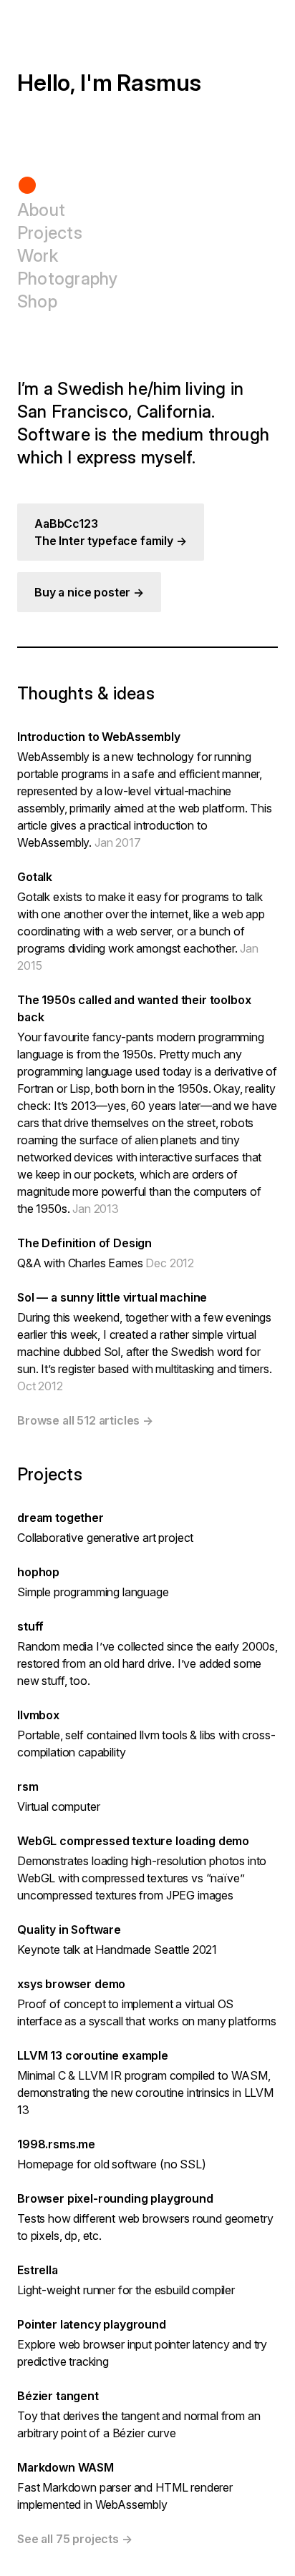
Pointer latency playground (92, 2324)
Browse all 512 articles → (85, 1420)
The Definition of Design (84, 1243)
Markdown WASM (66, 2467)
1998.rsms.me (56, 2144)
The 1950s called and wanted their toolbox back (134, 1008)
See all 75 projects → (75, 2539)
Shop (37, 301)
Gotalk (35, 877)
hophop (38, 1572)
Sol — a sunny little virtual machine (112, 1297)
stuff (30, 1626)
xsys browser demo (71, 1984)
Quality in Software (69, 1929)
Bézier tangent (58, 2396)
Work (38, 256)
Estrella (38, 2270)
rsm (28, 1786)
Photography (68, 279)
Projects (50, 233)
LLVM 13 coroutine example (93, 2055)
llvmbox (38, 1715)
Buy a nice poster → (89, 592)
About (41, 210)
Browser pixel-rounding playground (115, 2198)
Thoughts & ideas (86, 693)
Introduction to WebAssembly (99, 737)
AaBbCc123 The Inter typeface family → (111, 532)
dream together (61, 1518)
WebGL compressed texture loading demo (133, 1841)
